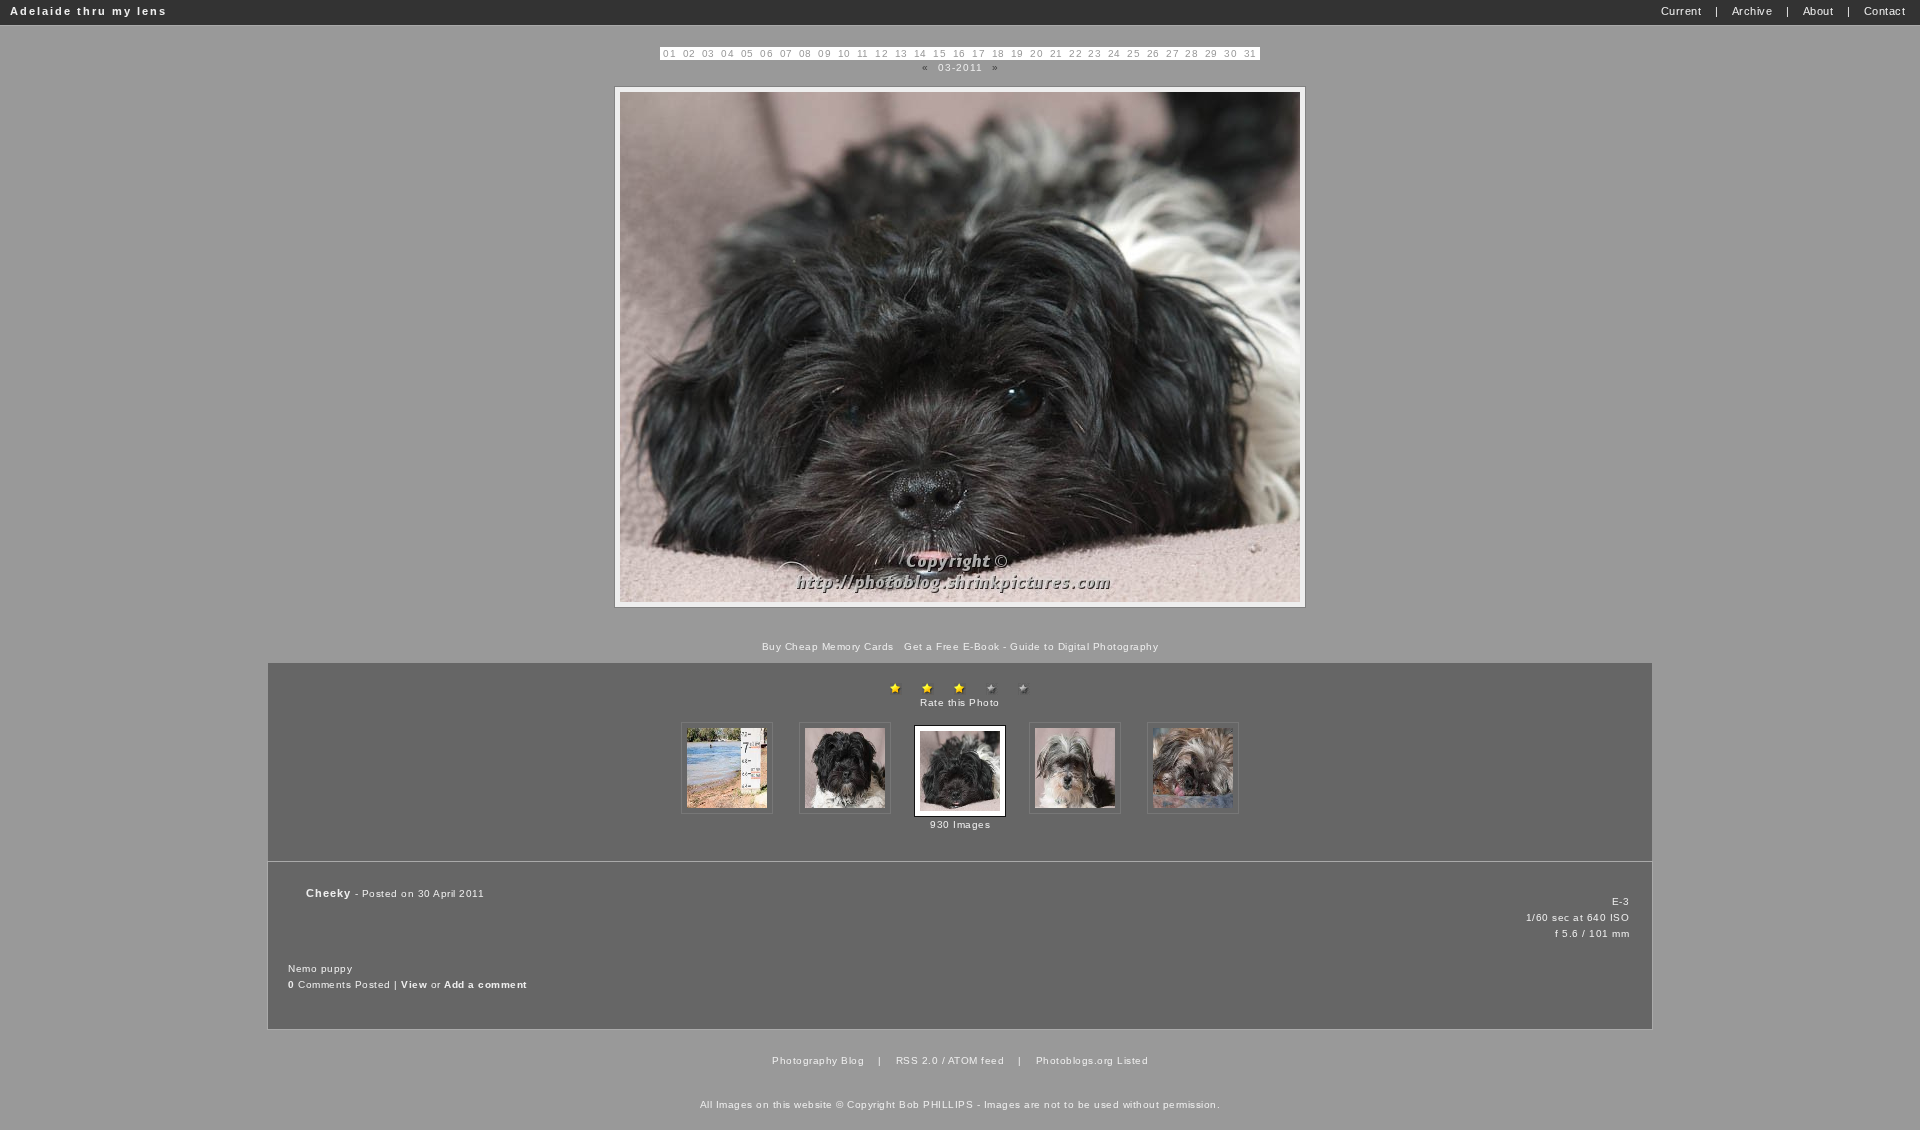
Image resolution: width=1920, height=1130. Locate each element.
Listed (1132, 1060)
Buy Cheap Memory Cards (828, 646)
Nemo (302, 968)
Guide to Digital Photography (1084, 646)
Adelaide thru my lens (88, 11)
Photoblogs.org (1075, 1060)
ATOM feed (976, 1060)
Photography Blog (818, 1060)
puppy (337, 968)
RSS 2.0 (917, 1060)
